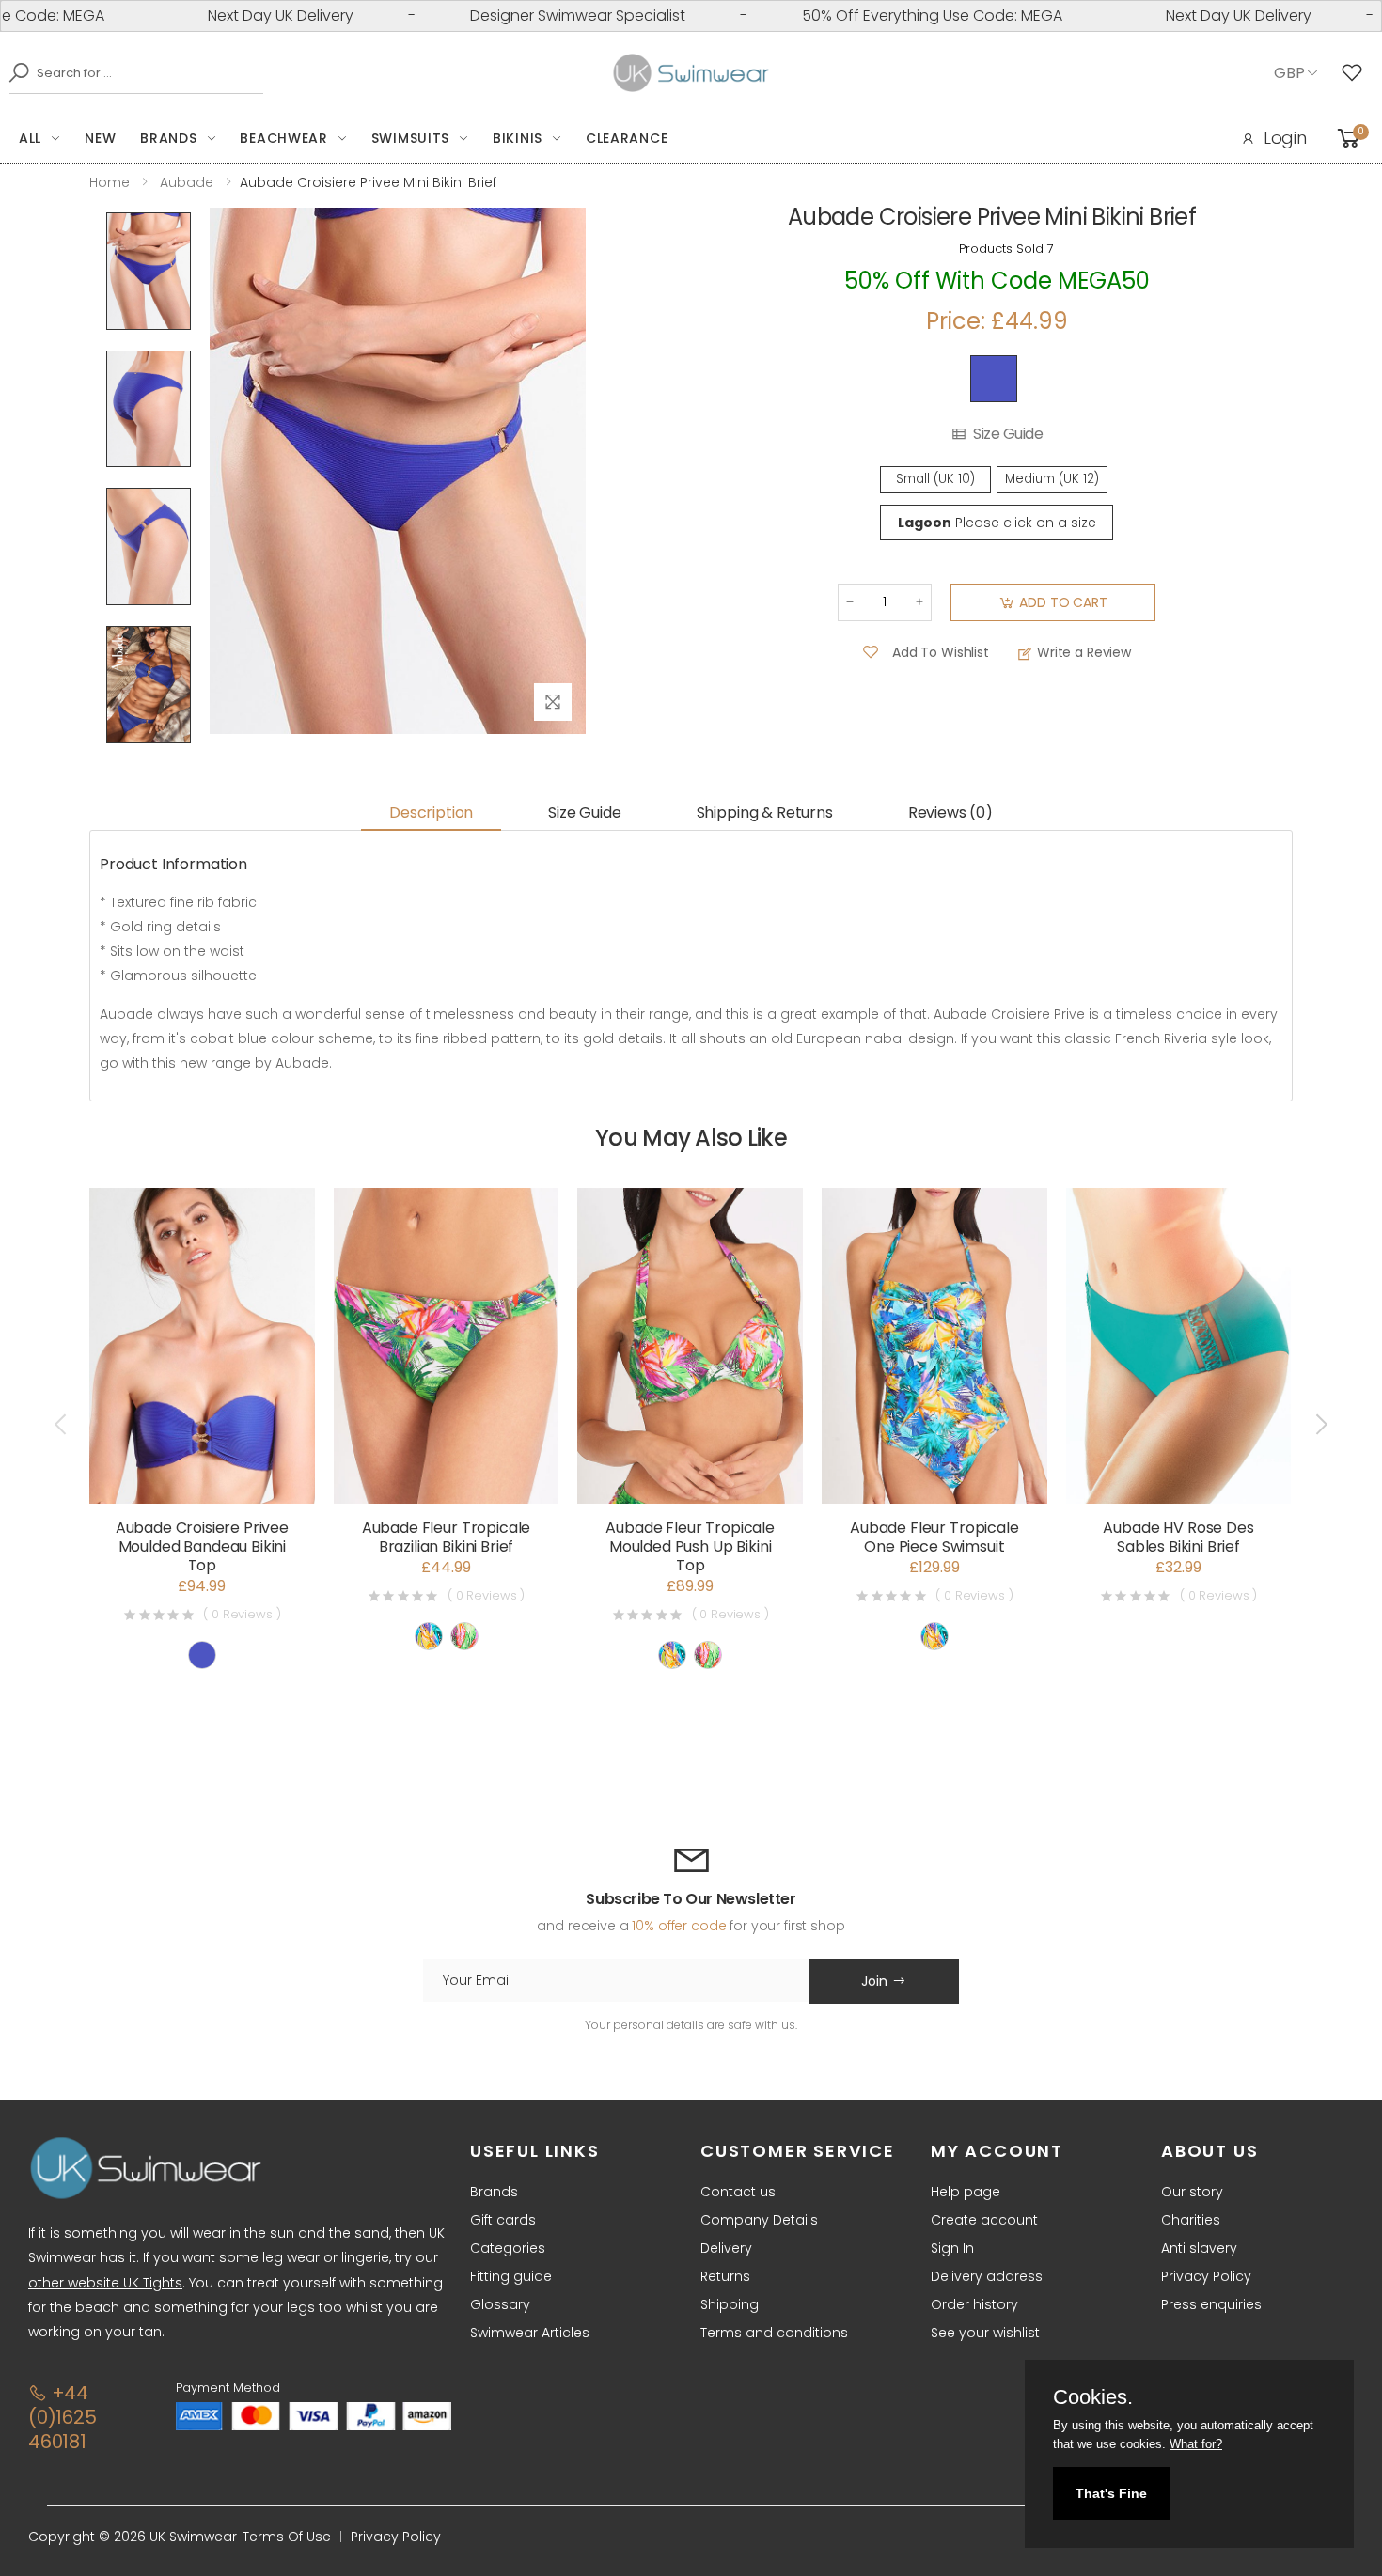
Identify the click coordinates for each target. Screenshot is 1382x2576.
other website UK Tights (105, 2283)
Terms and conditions (774, 2333)
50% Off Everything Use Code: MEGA (867, 16)
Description (431, 812)
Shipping (730, 2304)
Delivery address (987, 2276)
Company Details (759, 2220)
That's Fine (1111, 2493)
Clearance (627, 138)
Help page (966, 2192)
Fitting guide (511, 2276)
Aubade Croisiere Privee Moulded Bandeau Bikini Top (202, 1546)
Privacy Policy (1206, 2276)
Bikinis (518, 138)
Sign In (952, 2248)
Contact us (738, 2192)
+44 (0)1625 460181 (63, 2417)
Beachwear (283, 138)
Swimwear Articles (530, 2333)
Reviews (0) (950, 812)
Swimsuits (410, 138)
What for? (1196, 2444)
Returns (725, 2276)
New (100, 138)
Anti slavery (1199, 2248)
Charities (1191, 2220)
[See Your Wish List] (1357, 73)
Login (1285, 138)
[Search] (14, 72)
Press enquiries (1211, 2304)
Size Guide (1008, 434)
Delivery (726, 2248)
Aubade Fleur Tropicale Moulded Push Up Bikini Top (690, 1546)
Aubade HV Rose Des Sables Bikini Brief (1178, 1537)
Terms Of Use (287, 2537)
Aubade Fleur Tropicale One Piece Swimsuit (934, 1537)
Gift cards (503, 2220)
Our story (1192, 2192)
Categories (508, 2248)
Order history (974, 2304)
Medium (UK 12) (1052, 479)
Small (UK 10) (935, 479)
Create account (984, 2220)
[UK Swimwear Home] (691, 73)
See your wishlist (985, 2333)
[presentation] (62, 1424)
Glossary (500, 2304)
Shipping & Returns (765, 812)
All (30, 138)
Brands (168, 138)
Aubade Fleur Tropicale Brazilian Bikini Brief (446, 1537)
